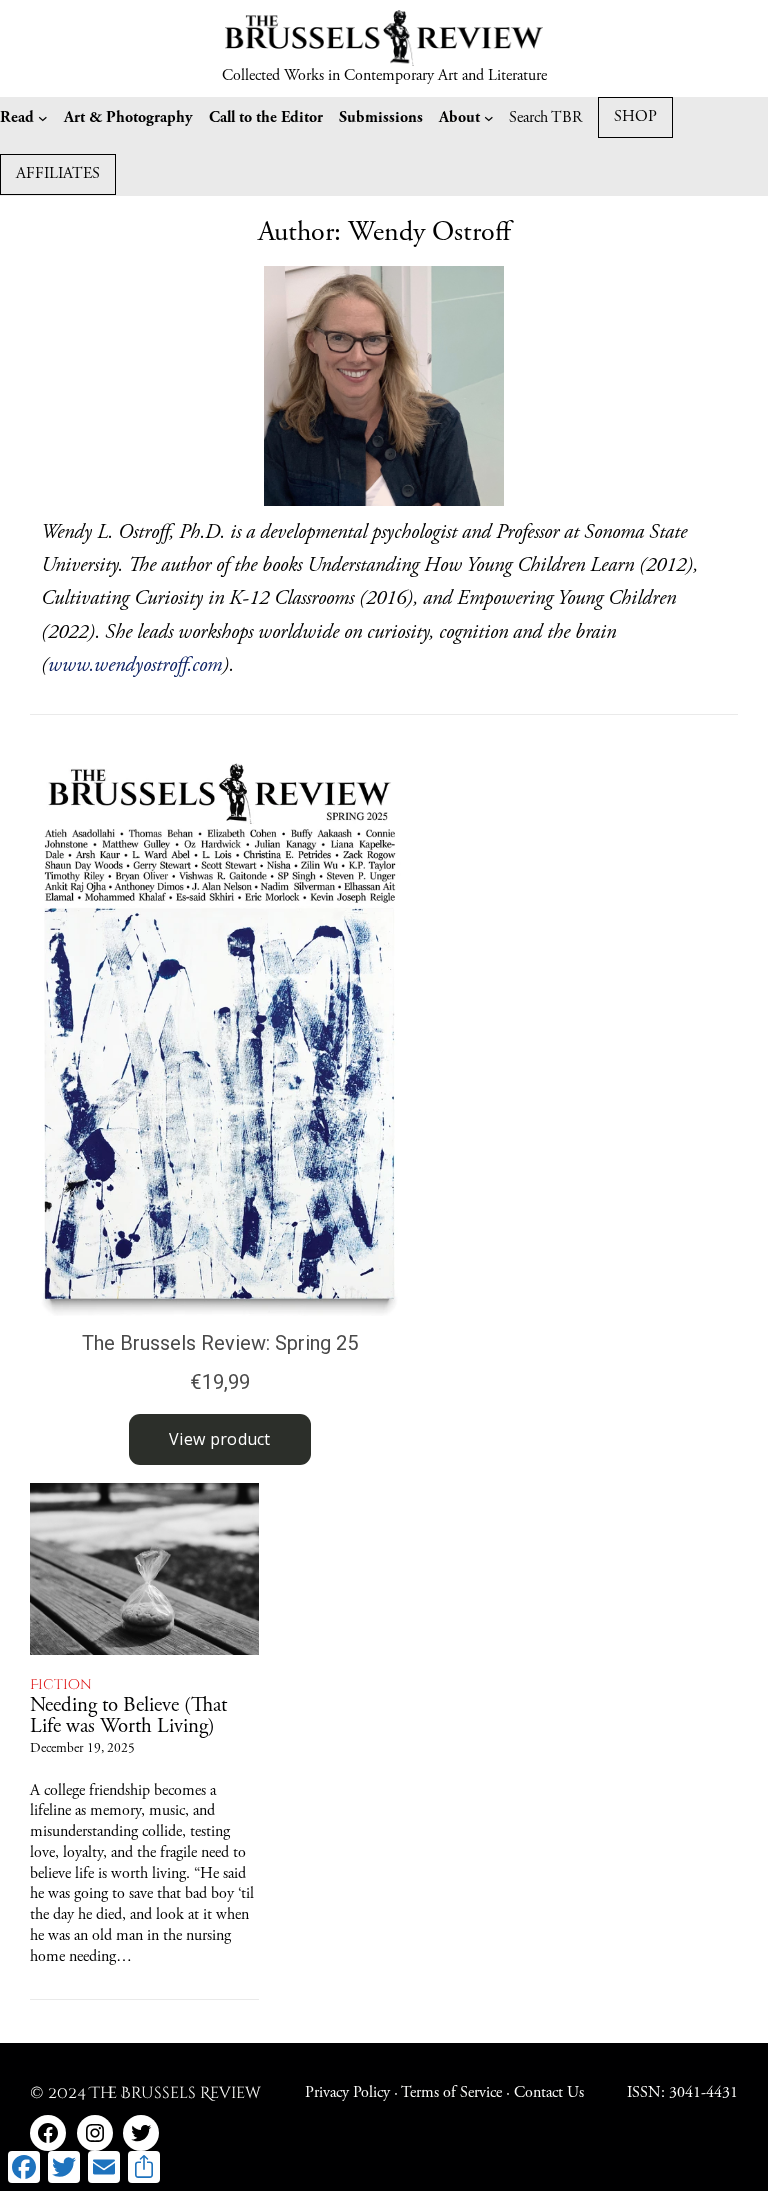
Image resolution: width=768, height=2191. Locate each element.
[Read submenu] (43, 118)
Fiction (61, 1685)
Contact (540, 2093)
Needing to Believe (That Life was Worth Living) (128, 1717)
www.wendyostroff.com (135, 666)
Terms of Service (451, 2093)
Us (575, 2093)
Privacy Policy (347, 2093)
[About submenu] (489, 118)
